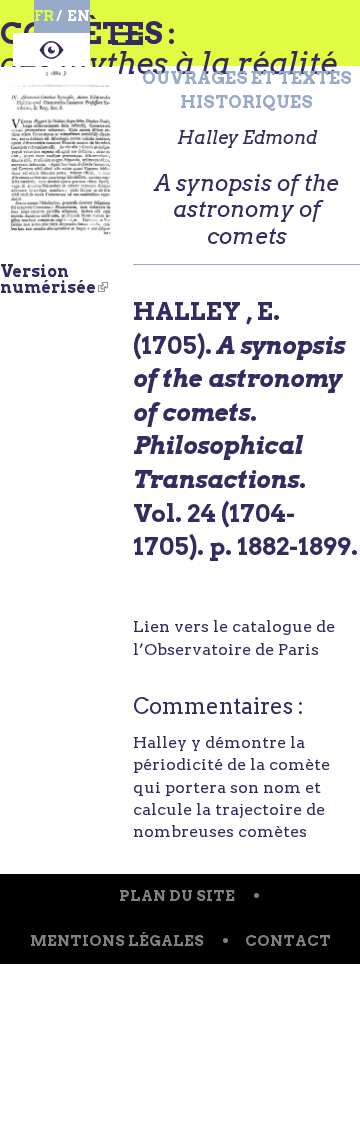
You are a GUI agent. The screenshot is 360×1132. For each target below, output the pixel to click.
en (78, 16)
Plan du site (177, 896)
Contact (288, 941)
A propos (51, 53)
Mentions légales (117, 941)
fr (44, 16)
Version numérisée (54, 279)
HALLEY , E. (206, 311)
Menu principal (127, 45)
